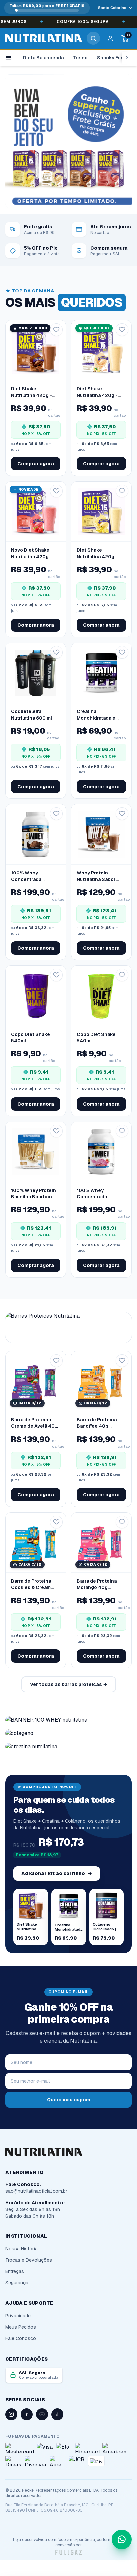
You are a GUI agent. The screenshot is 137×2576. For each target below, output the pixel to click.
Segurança (17, 2283)
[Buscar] (93, 38)
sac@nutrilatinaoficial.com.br (36, 2191)
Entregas (15, 2271)
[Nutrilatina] (44, 38)
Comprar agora (36, 464)
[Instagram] (11, 2414)
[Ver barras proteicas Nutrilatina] (68, 1328)
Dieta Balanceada (43, 58)
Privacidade (18, 2316)
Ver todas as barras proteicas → (69, 1684)
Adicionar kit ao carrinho (57, 1873)
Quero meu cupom (69, 2100)
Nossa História (21, 2249)
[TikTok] (57, 2414)
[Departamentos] (11, 58)
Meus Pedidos (21, 2327)
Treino (80, 58)
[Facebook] (27, 2414)
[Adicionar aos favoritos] (56, 330)
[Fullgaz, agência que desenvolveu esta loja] (68, 2552)
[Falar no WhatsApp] (122, 2539)
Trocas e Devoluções (29, 2260)
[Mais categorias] (127, 58)
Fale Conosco (21, 2338)
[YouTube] (42, 2414)
